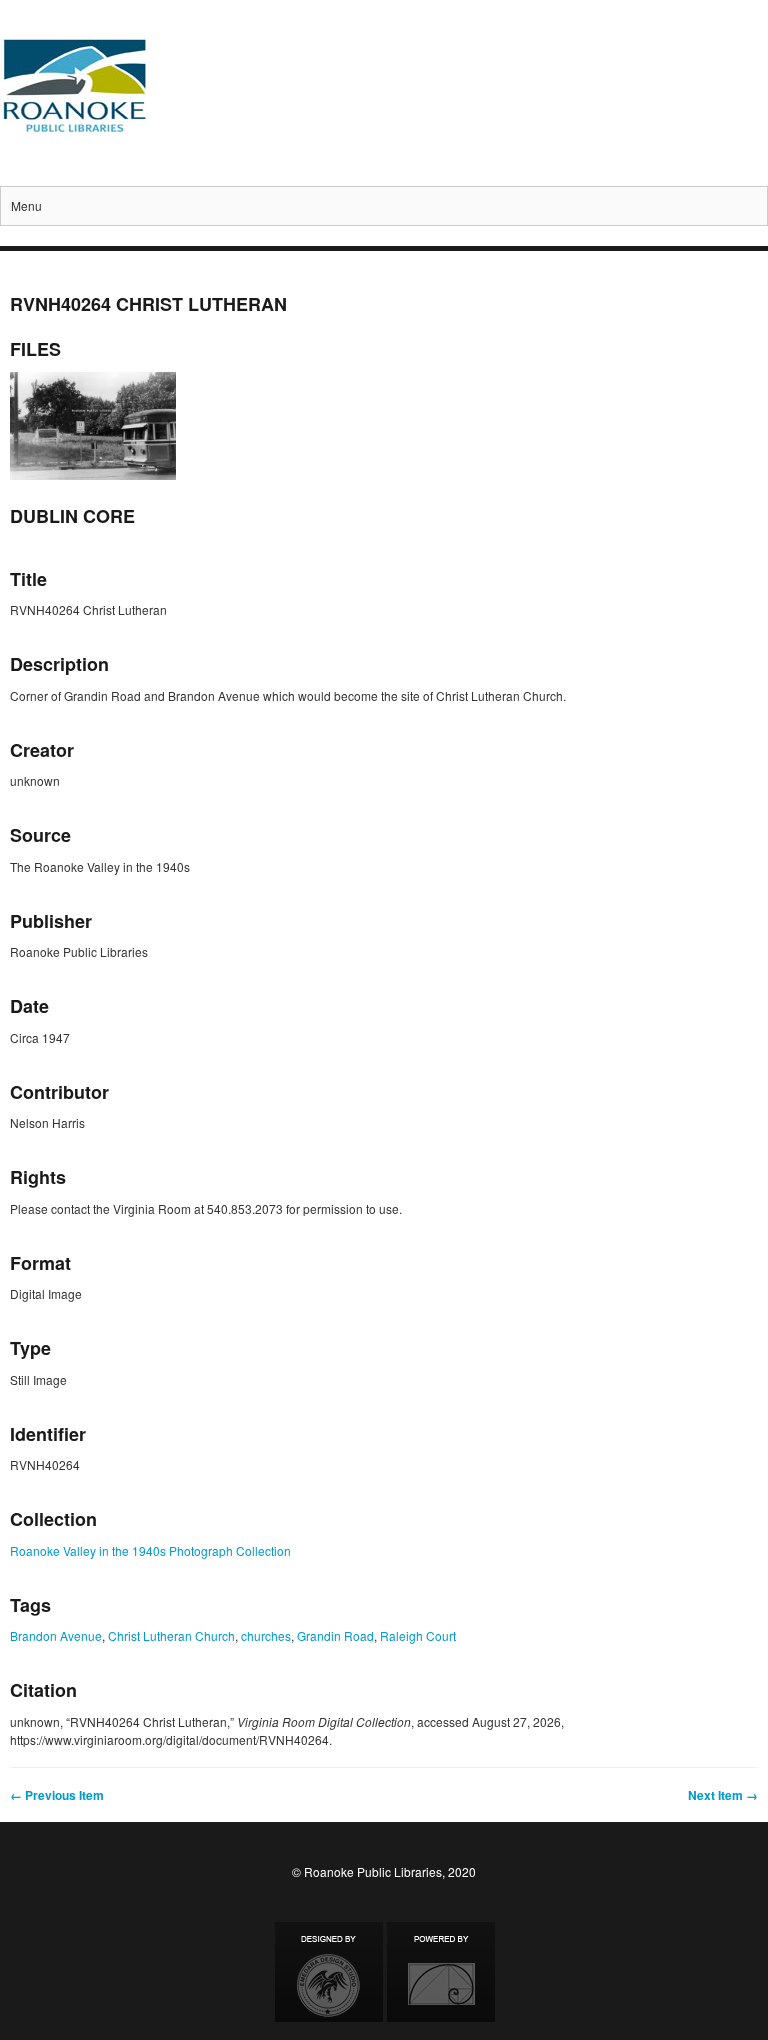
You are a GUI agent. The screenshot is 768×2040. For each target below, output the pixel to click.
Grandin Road (335, 1635)
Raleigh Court (418, 1635)
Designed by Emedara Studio (329, 1972)
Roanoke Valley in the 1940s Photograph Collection (150, 1550)
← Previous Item (57, 1795)
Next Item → (723, 1795)
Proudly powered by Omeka (441, 1972)
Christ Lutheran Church (171, 1635)
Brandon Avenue (56, 1635)
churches (266, 1635)
